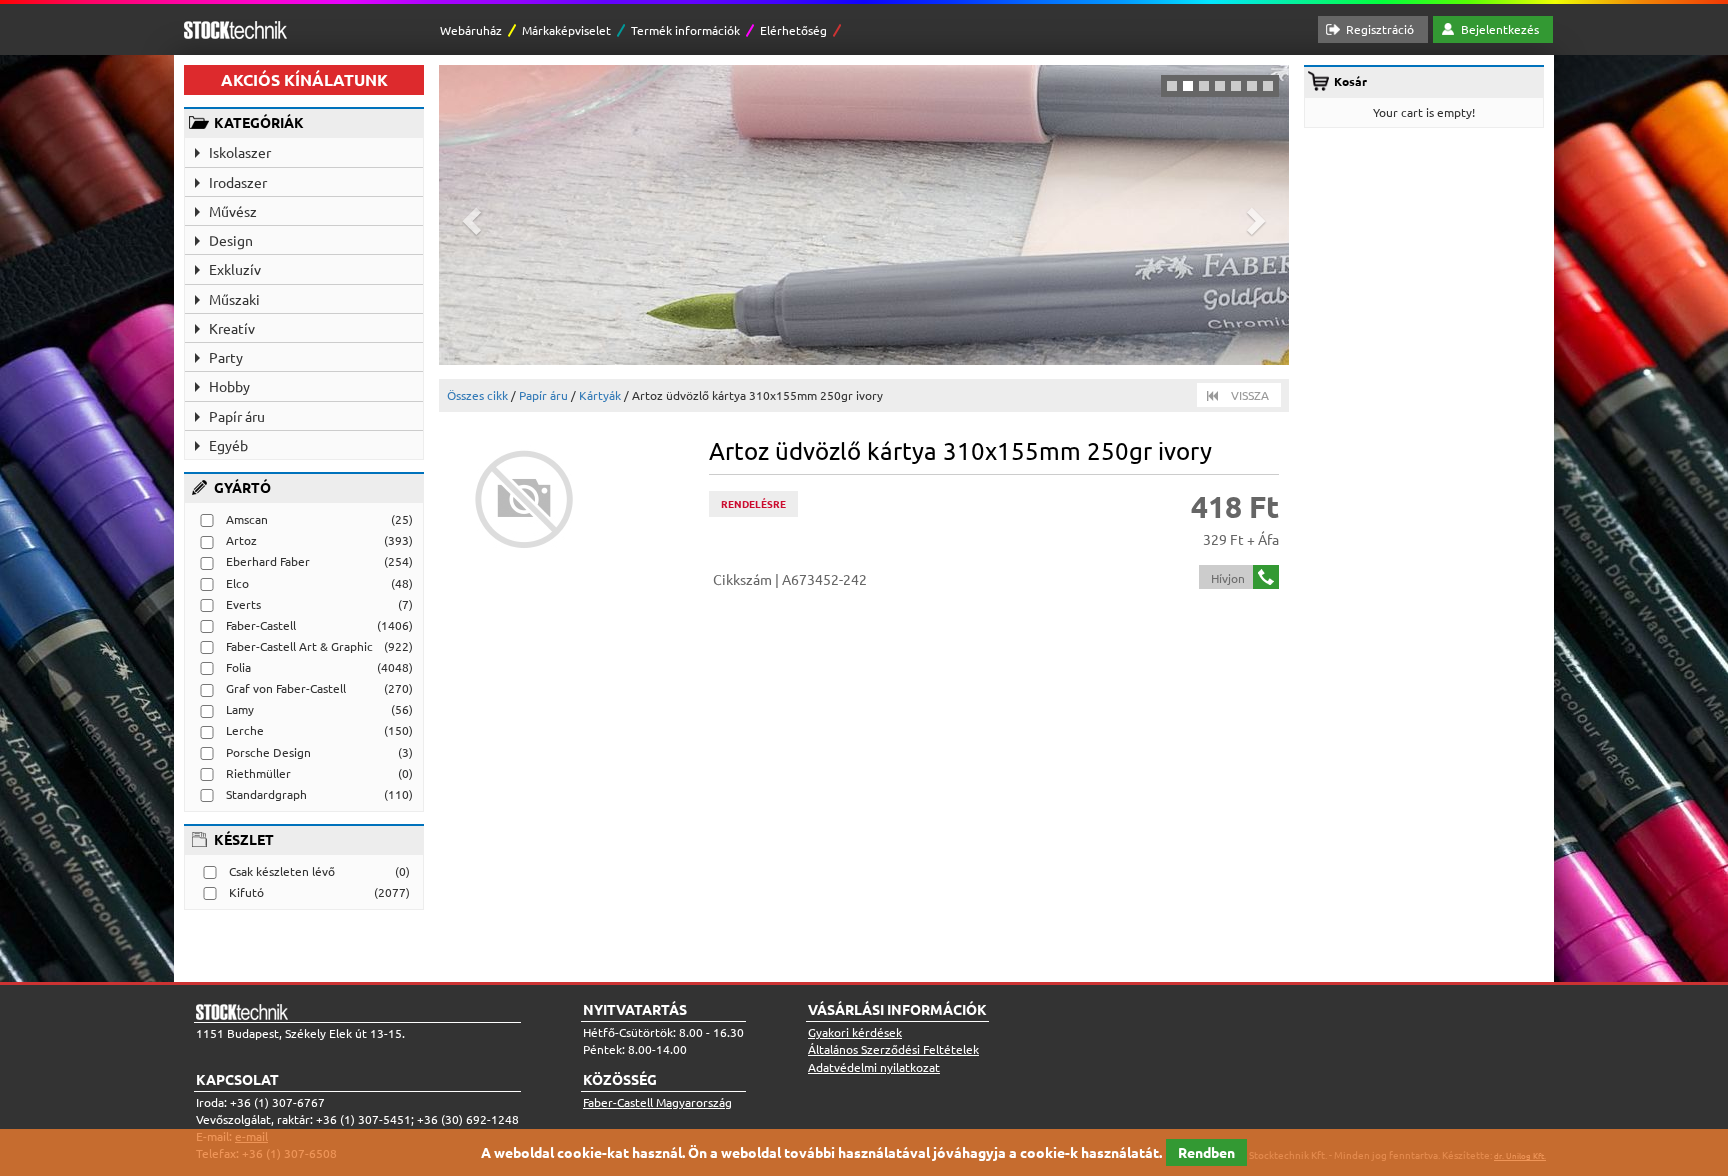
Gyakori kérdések (855, 1032)
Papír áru (237, 416)
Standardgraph (266, 794)
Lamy (240, 709)
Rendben (1206, 1152)
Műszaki (234, 299)
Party (226, 357)
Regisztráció (1380, 29)
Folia (238, 667)
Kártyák (600, 395)
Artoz (241, 540)
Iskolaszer (240, 152)
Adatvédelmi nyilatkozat (874, 1067)
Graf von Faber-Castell (286, 688)
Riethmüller (258, 773)
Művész (233, 211)
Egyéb (228, 445)
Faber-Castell (261, 625)
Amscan (247, 519)
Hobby (229, 386)
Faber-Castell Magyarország (657, 1102)
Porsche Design (268, 752)
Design (231, 240)
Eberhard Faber (268, 561)
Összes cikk (477, 395)
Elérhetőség (793, 30)
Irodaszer (238, 182)
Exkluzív (235, 269)
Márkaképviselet (566, 30)
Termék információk (685, 30)
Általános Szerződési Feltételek (893, 1049)
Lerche (245, 730)
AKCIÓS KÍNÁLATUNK (304, 79)
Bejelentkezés (1500, 29)
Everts (243, 604)
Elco (237, 583)
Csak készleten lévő (282, 871)
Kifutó (246, 892)
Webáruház (471, 30)
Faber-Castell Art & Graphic (299, 646)
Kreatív (232, 328)
